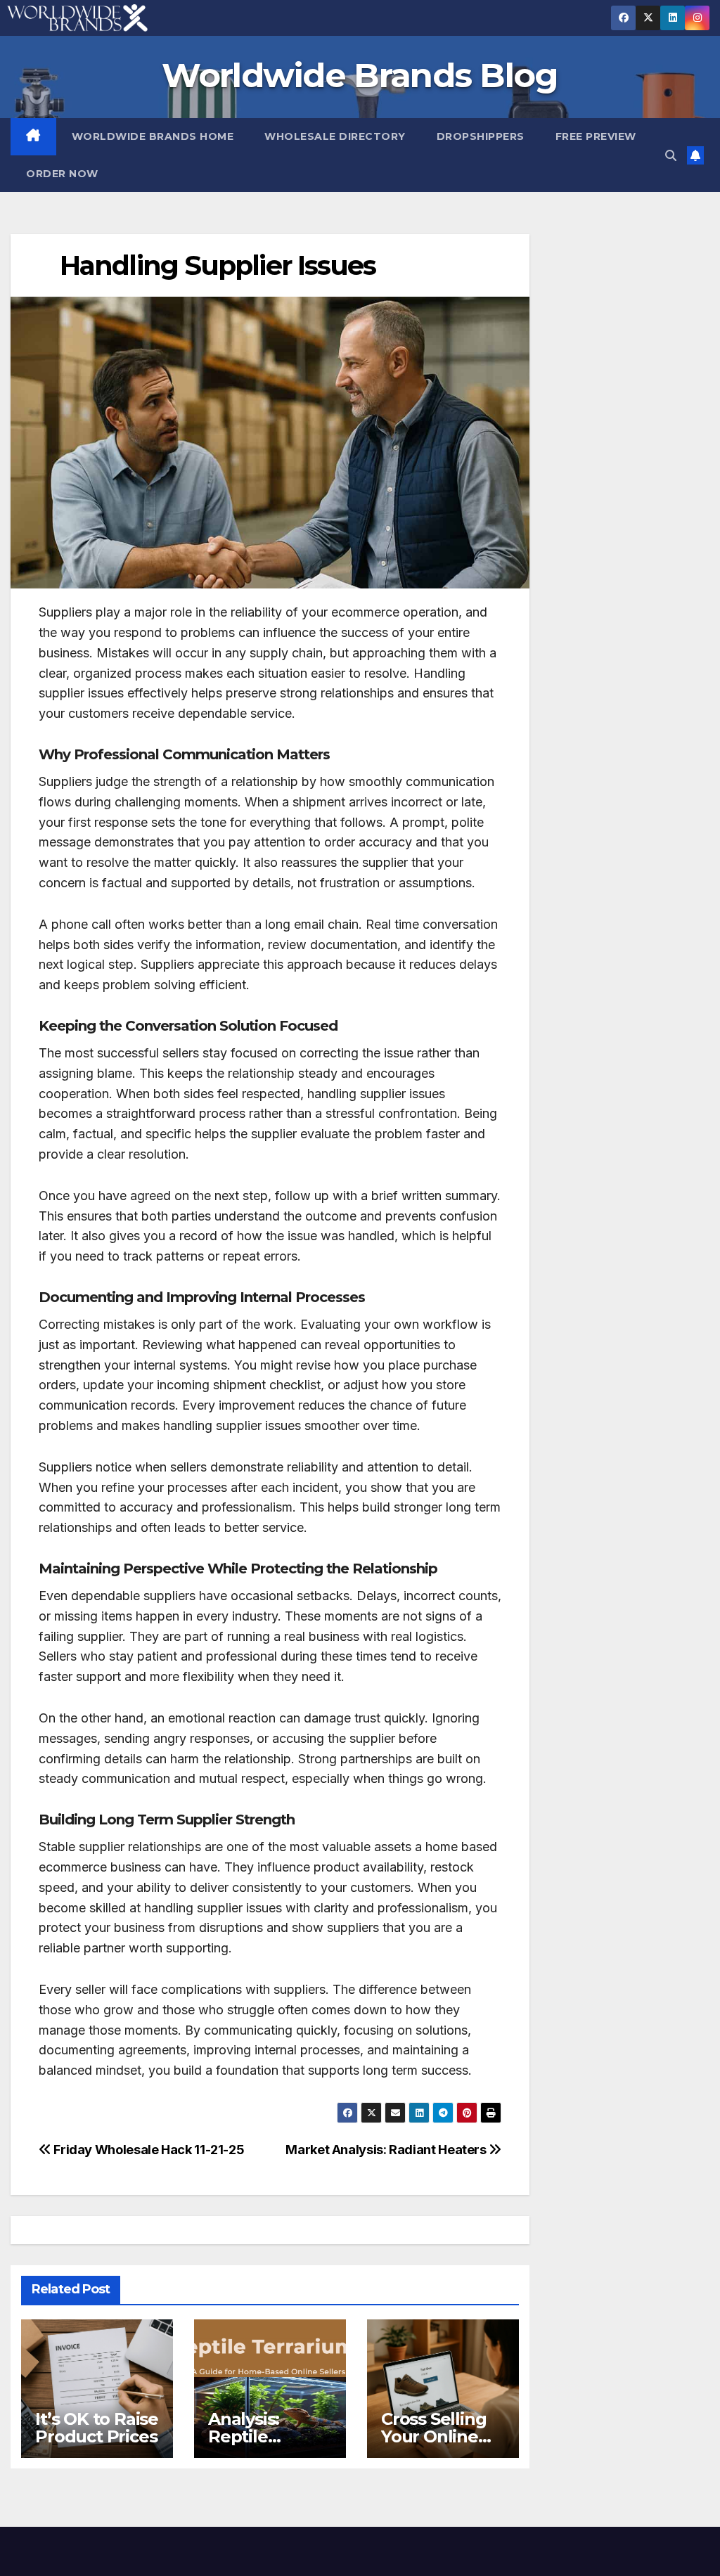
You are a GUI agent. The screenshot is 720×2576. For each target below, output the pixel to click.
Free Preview (596, 136)
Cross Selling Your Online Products (433, 2436)
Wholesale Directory (335, 136)
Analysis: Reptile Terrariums (253, 2436)
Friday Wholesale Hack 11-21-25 (148, 2149)
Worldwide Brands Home (153, 136)
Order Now (62, 174)
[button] (671, 155)
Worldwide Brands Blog (360, 75)
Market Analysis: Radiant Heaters (387, 2149)
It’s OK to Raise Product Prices (97, 2428)
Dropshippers (481, 136)
